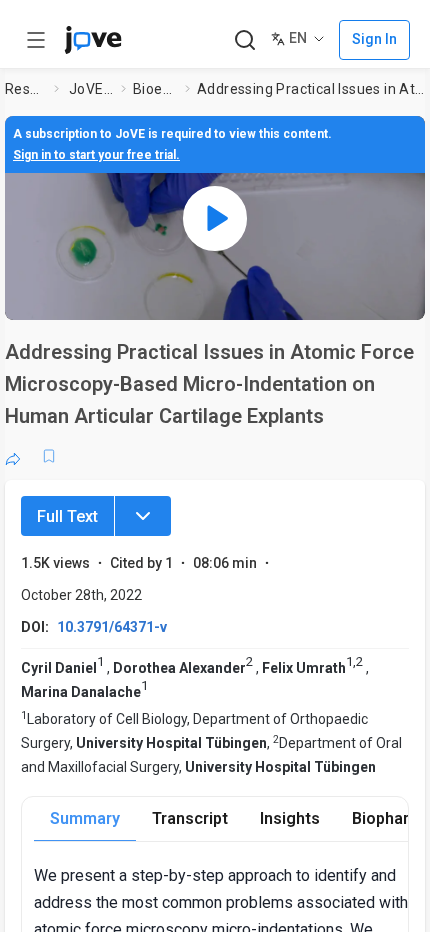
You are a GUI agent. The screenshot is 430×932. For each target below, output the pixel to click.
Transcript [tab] (190, 818)
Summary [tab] (85, 818)
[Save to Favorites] (49, 456)
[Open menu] (36, 40)
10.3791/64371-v (112, 627)
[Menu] (143, 516)
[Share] (13, 456)
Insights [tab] (290, 818)
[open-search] (244, 40)
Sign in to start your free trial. (96, 155)
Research (25, 89)
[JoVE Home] (93, 40)
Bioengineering (155, 89)
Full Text (67, 516)
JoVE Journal (91, 89)
